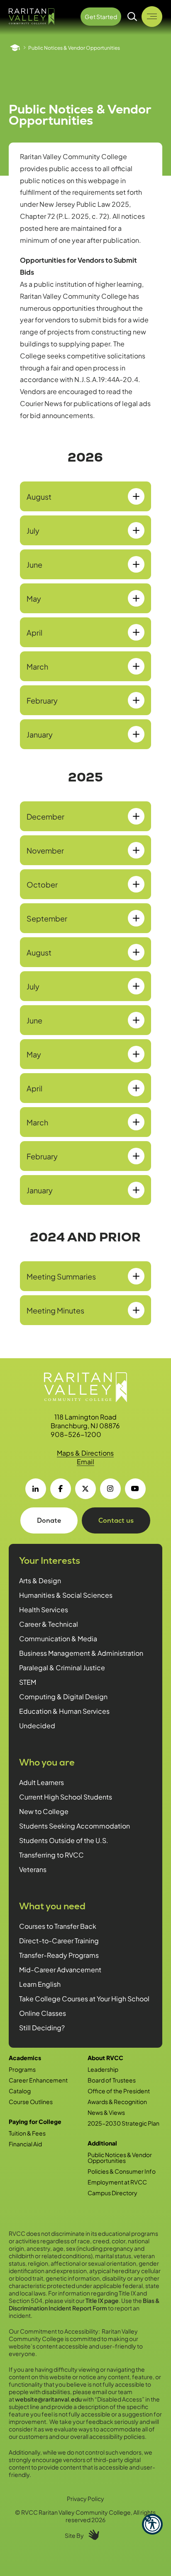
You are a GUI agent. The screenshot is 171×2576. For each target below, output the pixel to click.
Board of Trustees (112, 2080)
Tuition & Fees (27, 2133)
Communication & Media (58, 1639)
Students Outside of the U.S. (64, 1840)
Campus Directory (112, 2193)
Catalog (20, 2091)
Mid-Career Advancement (60, 1970)
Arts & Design (40, 1581)
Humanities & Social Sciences (66, 1595)
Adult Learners (42, 1782)
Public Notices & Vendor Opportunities (120, 2158)
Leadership (103, 2069)
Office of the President (119, 2091)
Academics (25, 2058)
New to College (44, 1811)
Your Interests (50, 1561)
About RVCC (105, 2058)
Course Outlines (31, 2102)
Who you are (47, 1762)
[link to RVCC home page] (85, 1387)
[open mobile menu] (152, 17)
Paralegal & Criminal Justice (62, 1668)
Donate (49, 1520)
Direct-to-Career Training (59, 1941)
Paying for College (35, 2121)
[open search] (132, 17)
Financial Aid (25, 2144)
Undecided (37, 1726)
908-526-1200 (76, 1434)
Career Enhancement (38, 2080)
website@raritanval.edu (48, 2399)
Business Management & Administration (81, 1653)
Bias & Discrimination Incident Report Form (84, 2304)
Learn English (40, 1984)
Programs (22, 2069)
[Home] (15, 48)
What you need (52, 1906)
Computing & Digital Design (63, 1697)
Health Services (44, 1610)
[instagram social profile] (110, 1489)
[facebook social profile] (61, 1489)
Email (85, 1462)
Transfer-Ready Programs (59, 1955)
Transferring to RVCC (51, 1855)
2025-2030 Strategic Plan (123, 2123)
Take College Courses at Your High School (84, 1999)
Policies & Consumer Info (122, 2171)
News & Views (106, 2112)
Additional (102, 2143)
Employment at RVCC (117, 2182)
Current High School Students (66, 1797)
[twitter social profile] (85, 1489)
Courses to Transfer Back (58, 1926)
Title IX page (102, 2300)
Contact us (116, 1520)
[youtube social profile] (135, 1489)
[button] (152, 2524)
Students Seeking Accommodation (75, 1826)
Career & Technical (49, 1624)
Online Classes (43, 2013)
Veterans (33, 1869)
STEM (28, 1682)
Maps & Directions (85, 1453)
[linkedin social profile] (36, 1489)
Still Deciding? (42, 2028)
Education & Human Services (64, 1711)
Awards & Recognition (117, 2102)
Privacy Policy (85, 2499)
